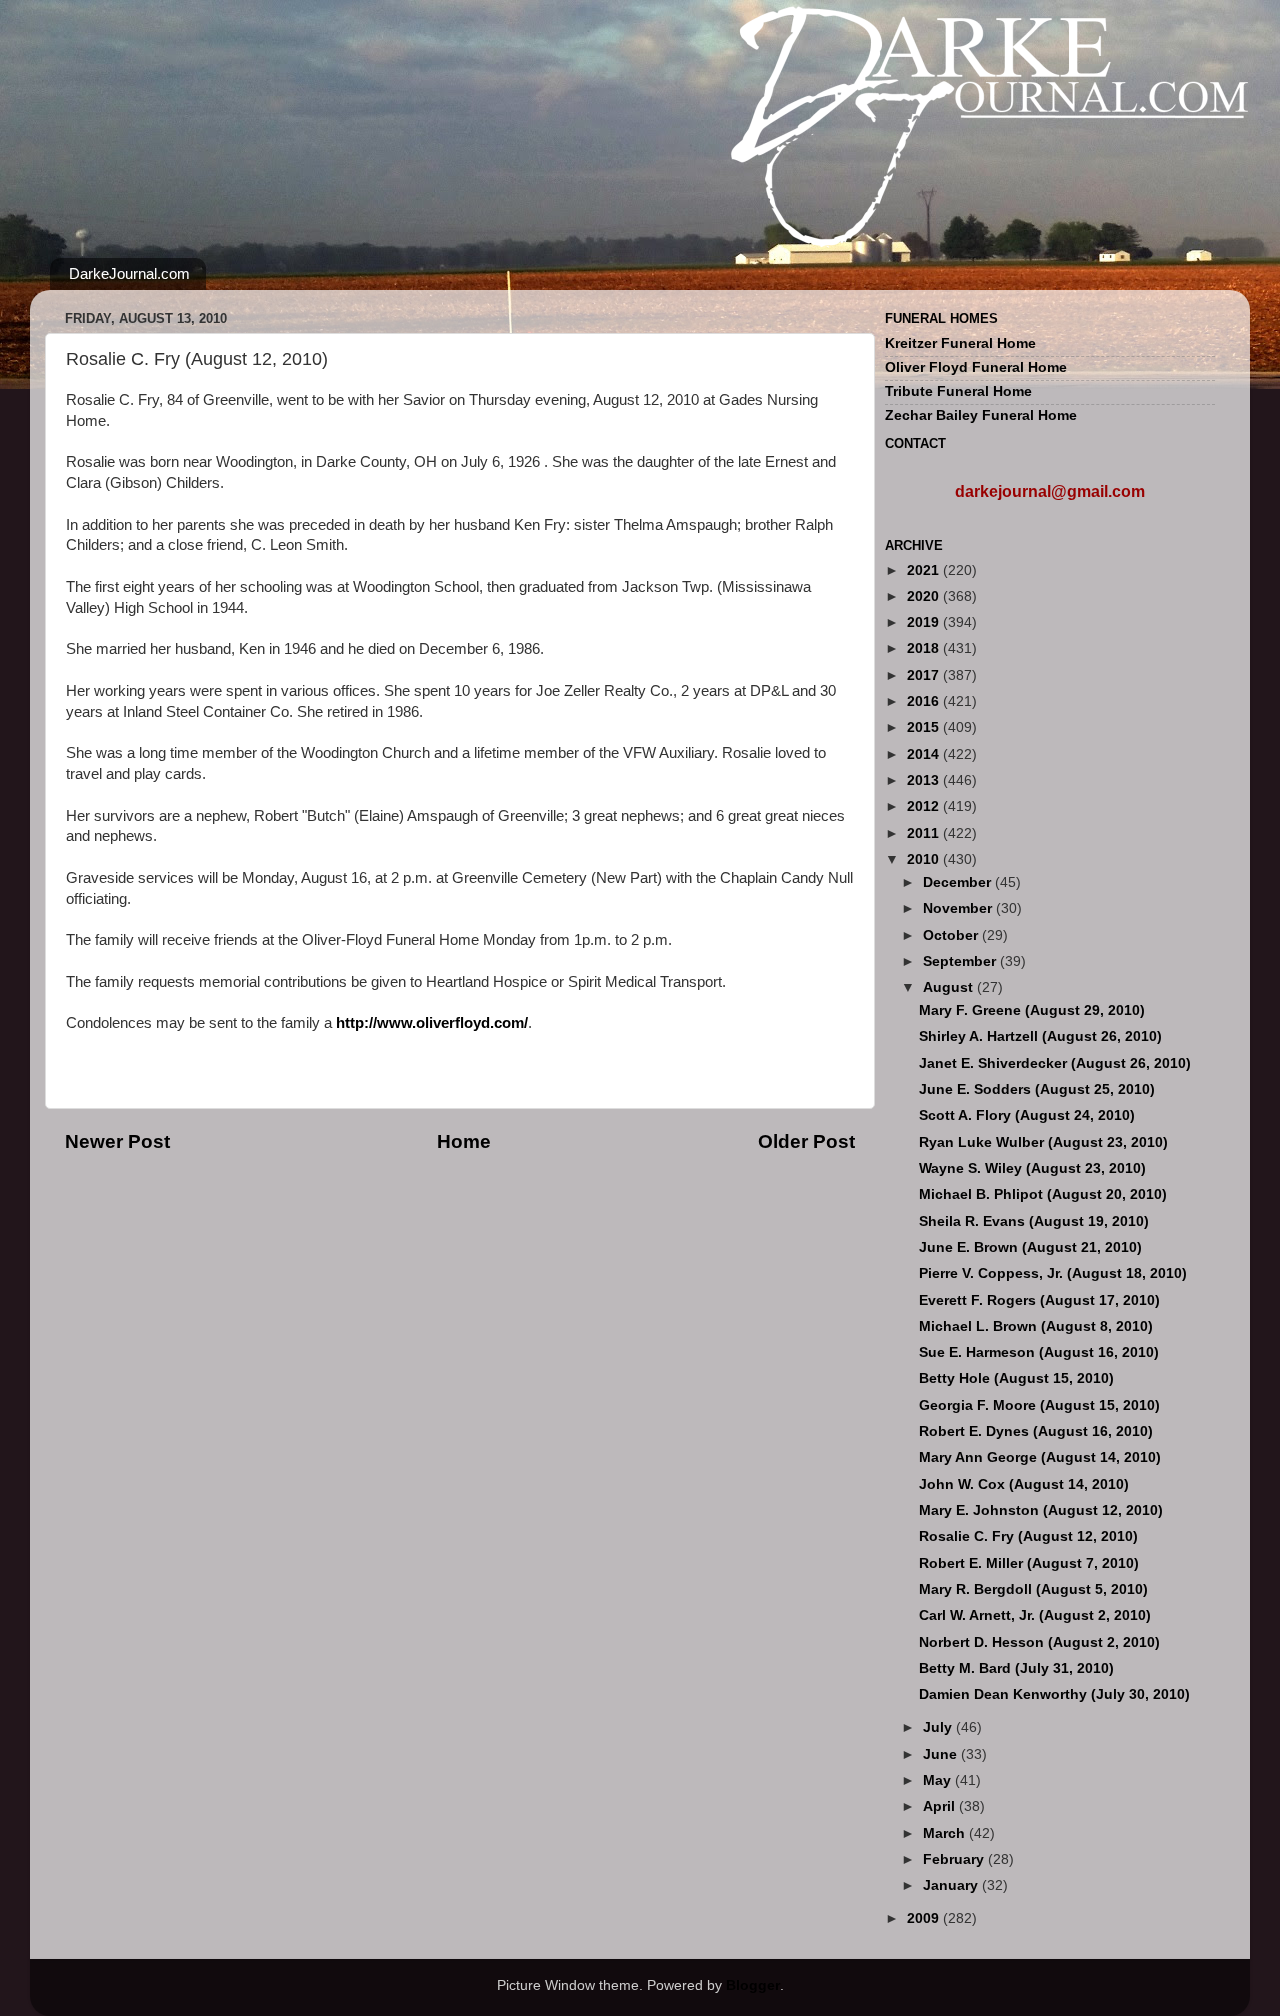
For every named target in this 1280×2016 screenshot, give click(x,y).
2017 (925, 675)
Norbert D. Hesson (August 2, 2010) (1039, 1642)
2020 (925, 596)
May (939, 1780)
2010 (925, 859)
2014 (925, 754)
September (961, 961)
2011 (925, 833)
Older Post (806, 1141)
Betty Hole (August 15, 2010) (1016, 1378)
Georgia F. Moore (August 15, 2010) (1039, 1405)
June (942, 1754)
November (959, 908)
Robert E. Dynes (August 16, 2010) (1036, 1431)
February (955, 1859)
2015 (925, 727)
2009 (925, 1918)
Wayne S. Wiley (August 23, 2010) (1032, 1168)
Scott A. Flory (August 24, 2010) (1027, 1115)
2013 (925, 780)
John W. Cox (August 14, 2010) (1024, 1484)
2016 (925, 701)
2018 (925, 648)
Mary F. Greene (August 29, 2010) (1032, 1010)
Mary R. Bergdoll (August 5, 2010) (1033, 1589)
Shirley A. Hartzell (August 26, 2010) (1040, 1036)
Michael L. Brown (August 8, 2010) (1036, 1326)
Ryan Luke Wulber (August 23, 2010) (1043, 1142)
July (939, 1727)
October (952, 935)
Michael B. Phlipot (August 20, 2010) (1043, 1194)
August (950, 987)
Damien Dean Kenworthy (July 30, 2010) (1054, 1694)
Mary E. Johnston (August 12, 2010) (1041, 1510)
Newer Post (117, 1141)
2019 (925, 622)
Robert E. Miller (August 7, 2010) (1029, 1563)
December (959, 882)
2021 (925, 570)
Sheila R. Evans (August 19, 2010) (1034, 1221)
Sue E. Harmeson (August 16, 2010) (1039, 1352)
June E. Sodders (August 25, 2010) (1037, 1089)
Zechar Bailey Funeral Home (981, 415)
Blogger (753, 1985)
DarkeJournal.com (129, 273)
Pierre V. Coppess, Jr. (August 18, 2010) (1053, 1273)
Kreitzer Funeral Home (960, 343)
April (941, 1806)
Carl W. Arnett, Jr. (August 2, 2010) (1035, 1615)
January (952, 1885)
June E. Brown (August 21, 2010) (1030, 1247)
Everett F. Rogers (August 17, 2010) (1039, 1300)
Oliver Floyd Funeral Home (976, 367)
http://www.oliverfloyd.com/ (432, 1023)
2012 (925, 806)
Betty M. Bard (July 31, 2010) (1016, 1668)
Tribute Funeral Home (958, 391)
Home (464, 1141)
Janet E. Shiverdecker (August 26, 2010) (1055, 1063)
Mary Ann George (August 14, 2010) (1040, 1457)
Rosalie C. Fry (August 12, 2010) (1028, 1536)
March (946, 1833)
